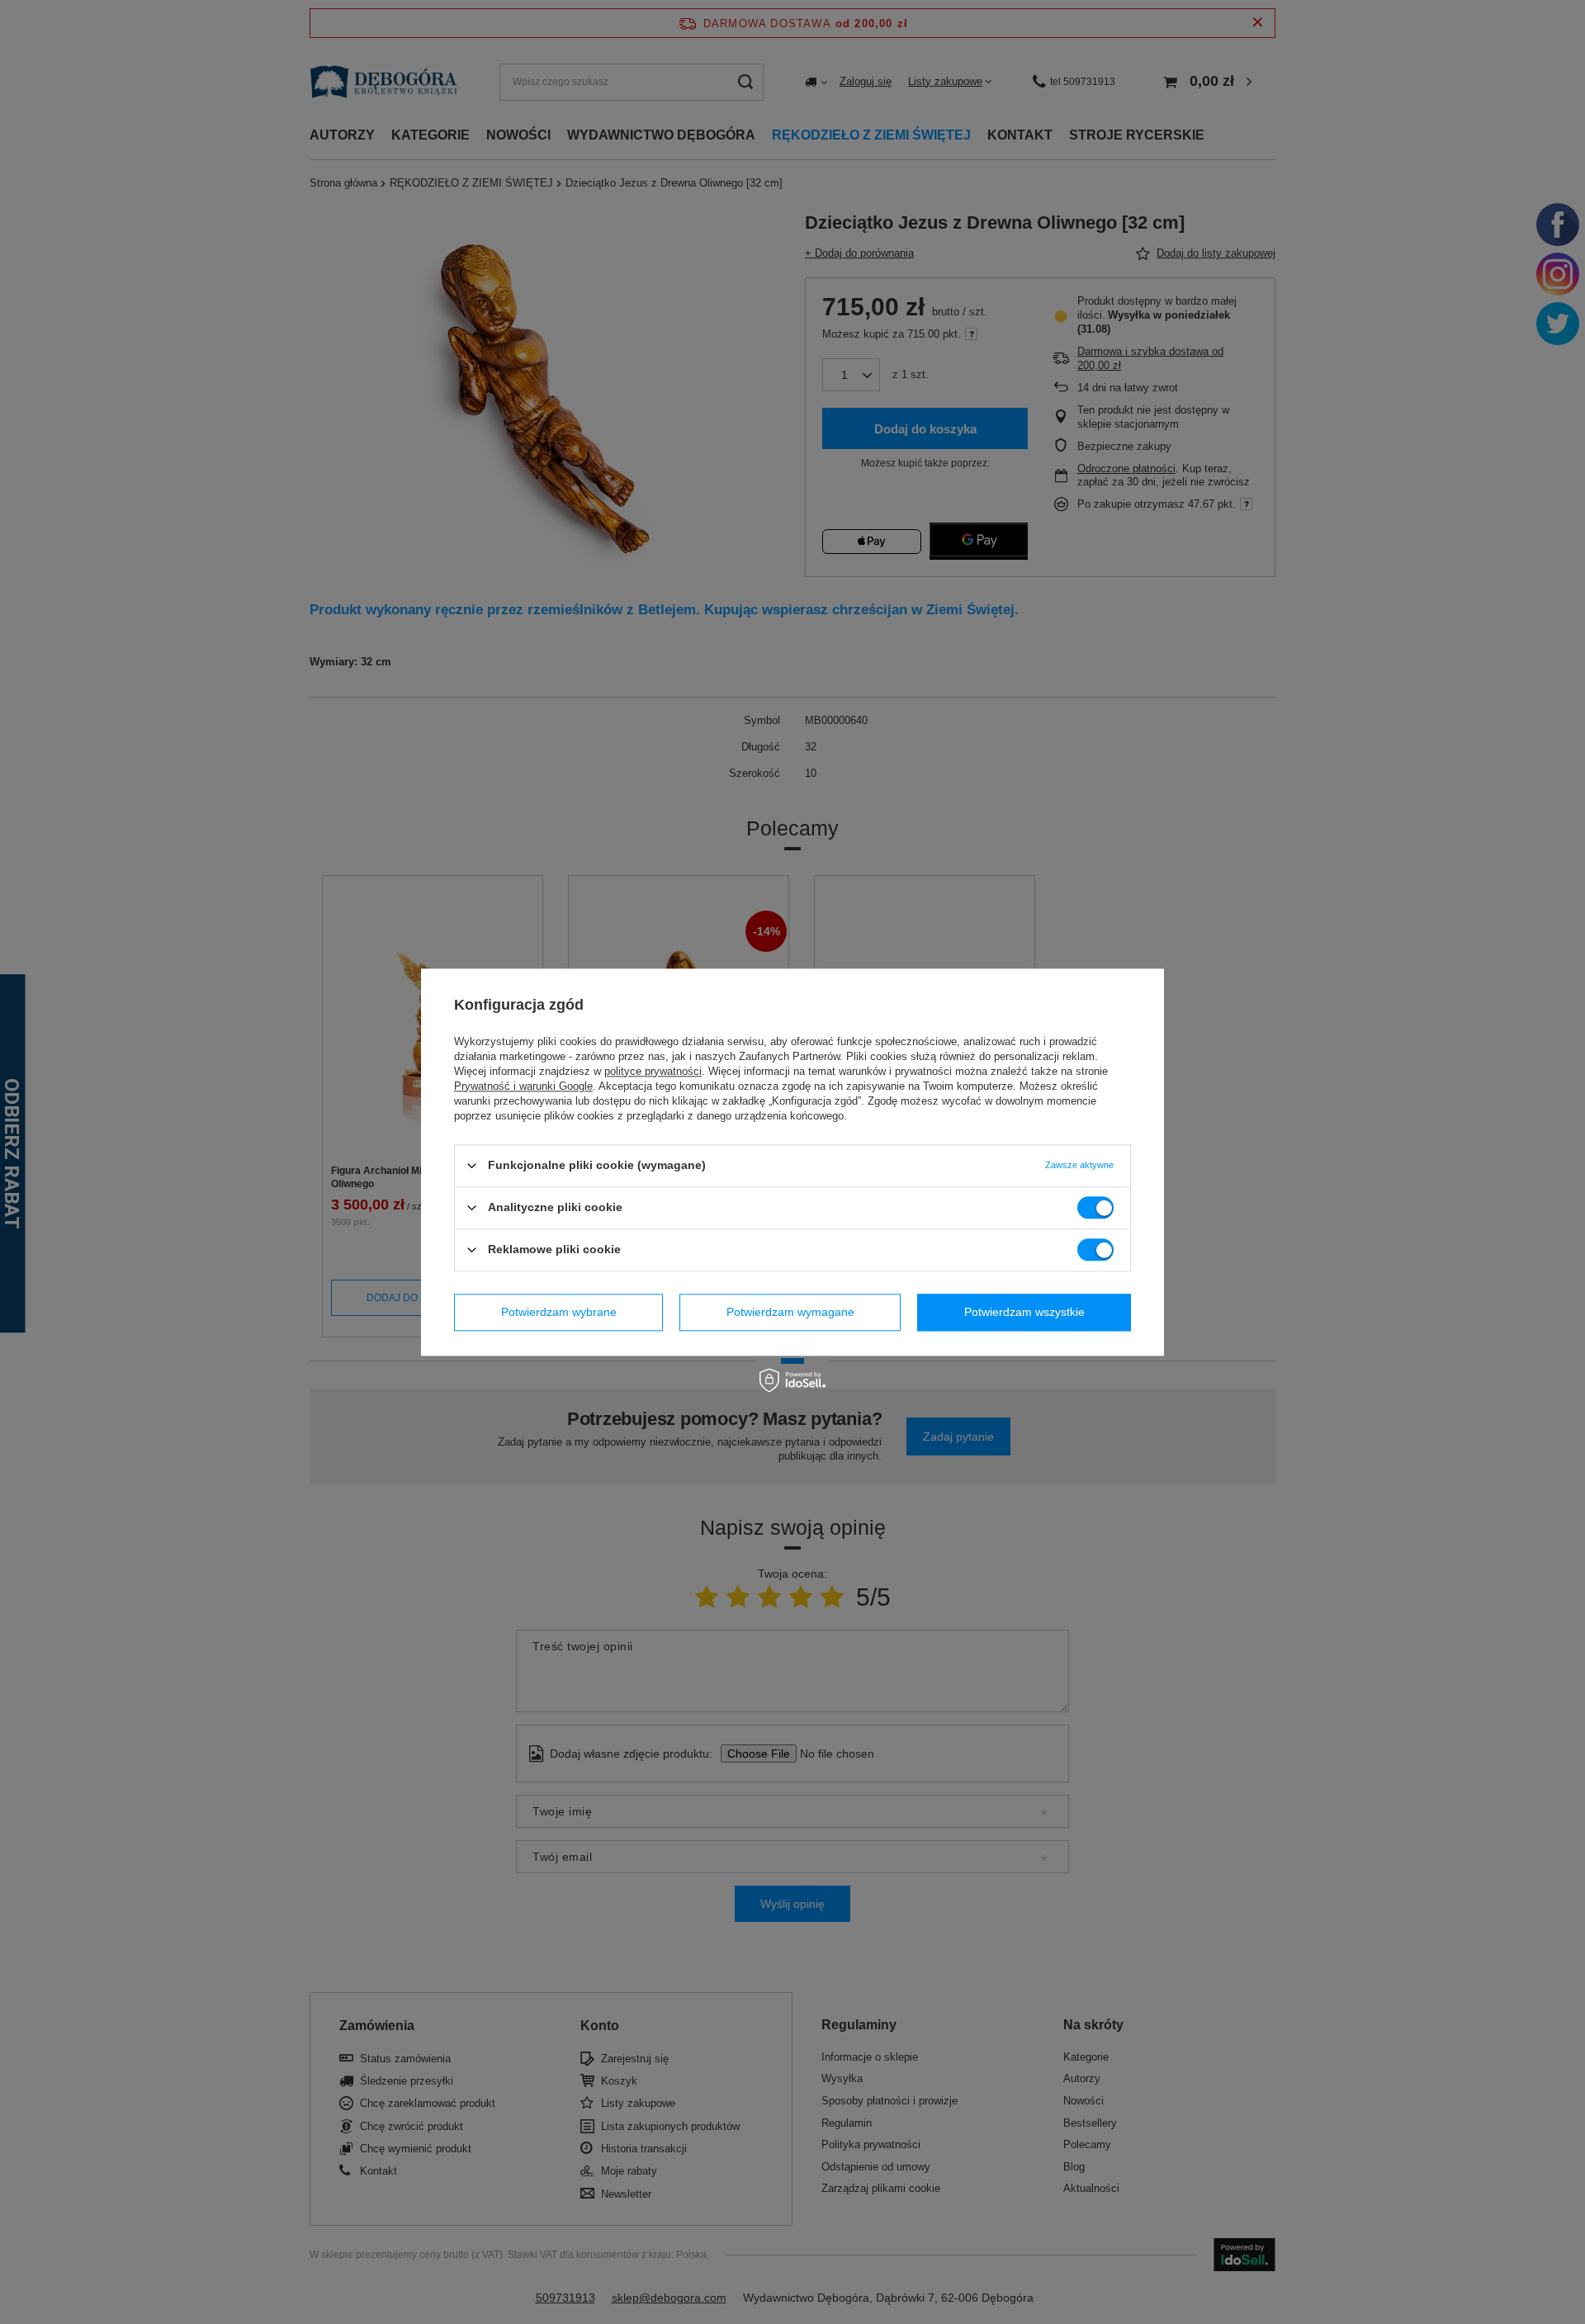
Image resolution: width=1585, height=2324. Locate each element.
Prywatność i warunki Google (523, 1086)
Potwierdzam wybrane (559, 1312)
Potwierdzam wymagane (790, 1312)
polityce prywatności (653, 1071)
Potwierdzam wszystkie (1024, 1312)
